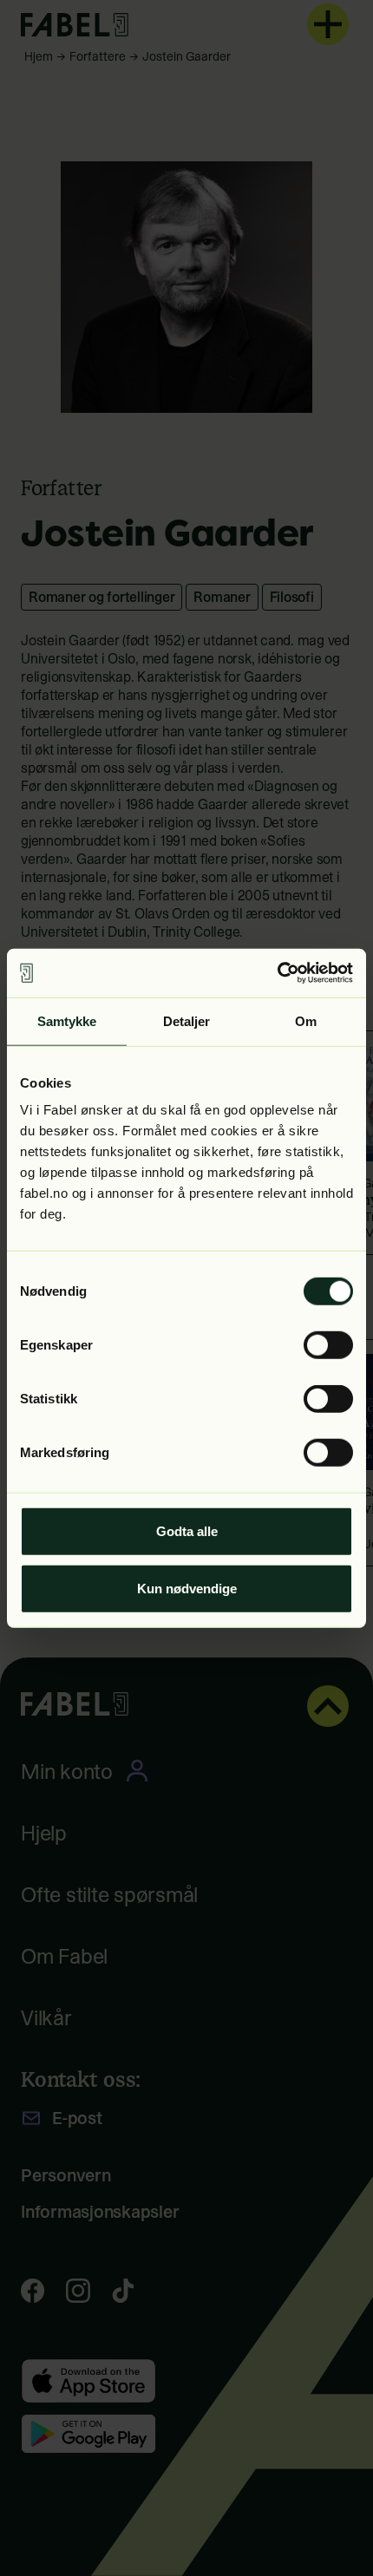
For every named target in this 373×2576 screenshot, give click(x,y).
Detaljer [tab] (187, 1020)
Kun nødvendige (187, 1588)
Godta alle (187, 1531)
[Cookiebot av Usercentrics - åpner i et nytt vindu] (277, 973)
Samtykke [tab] (67, 1020)
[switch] (328, 1345)
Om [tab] (306, 1020)
